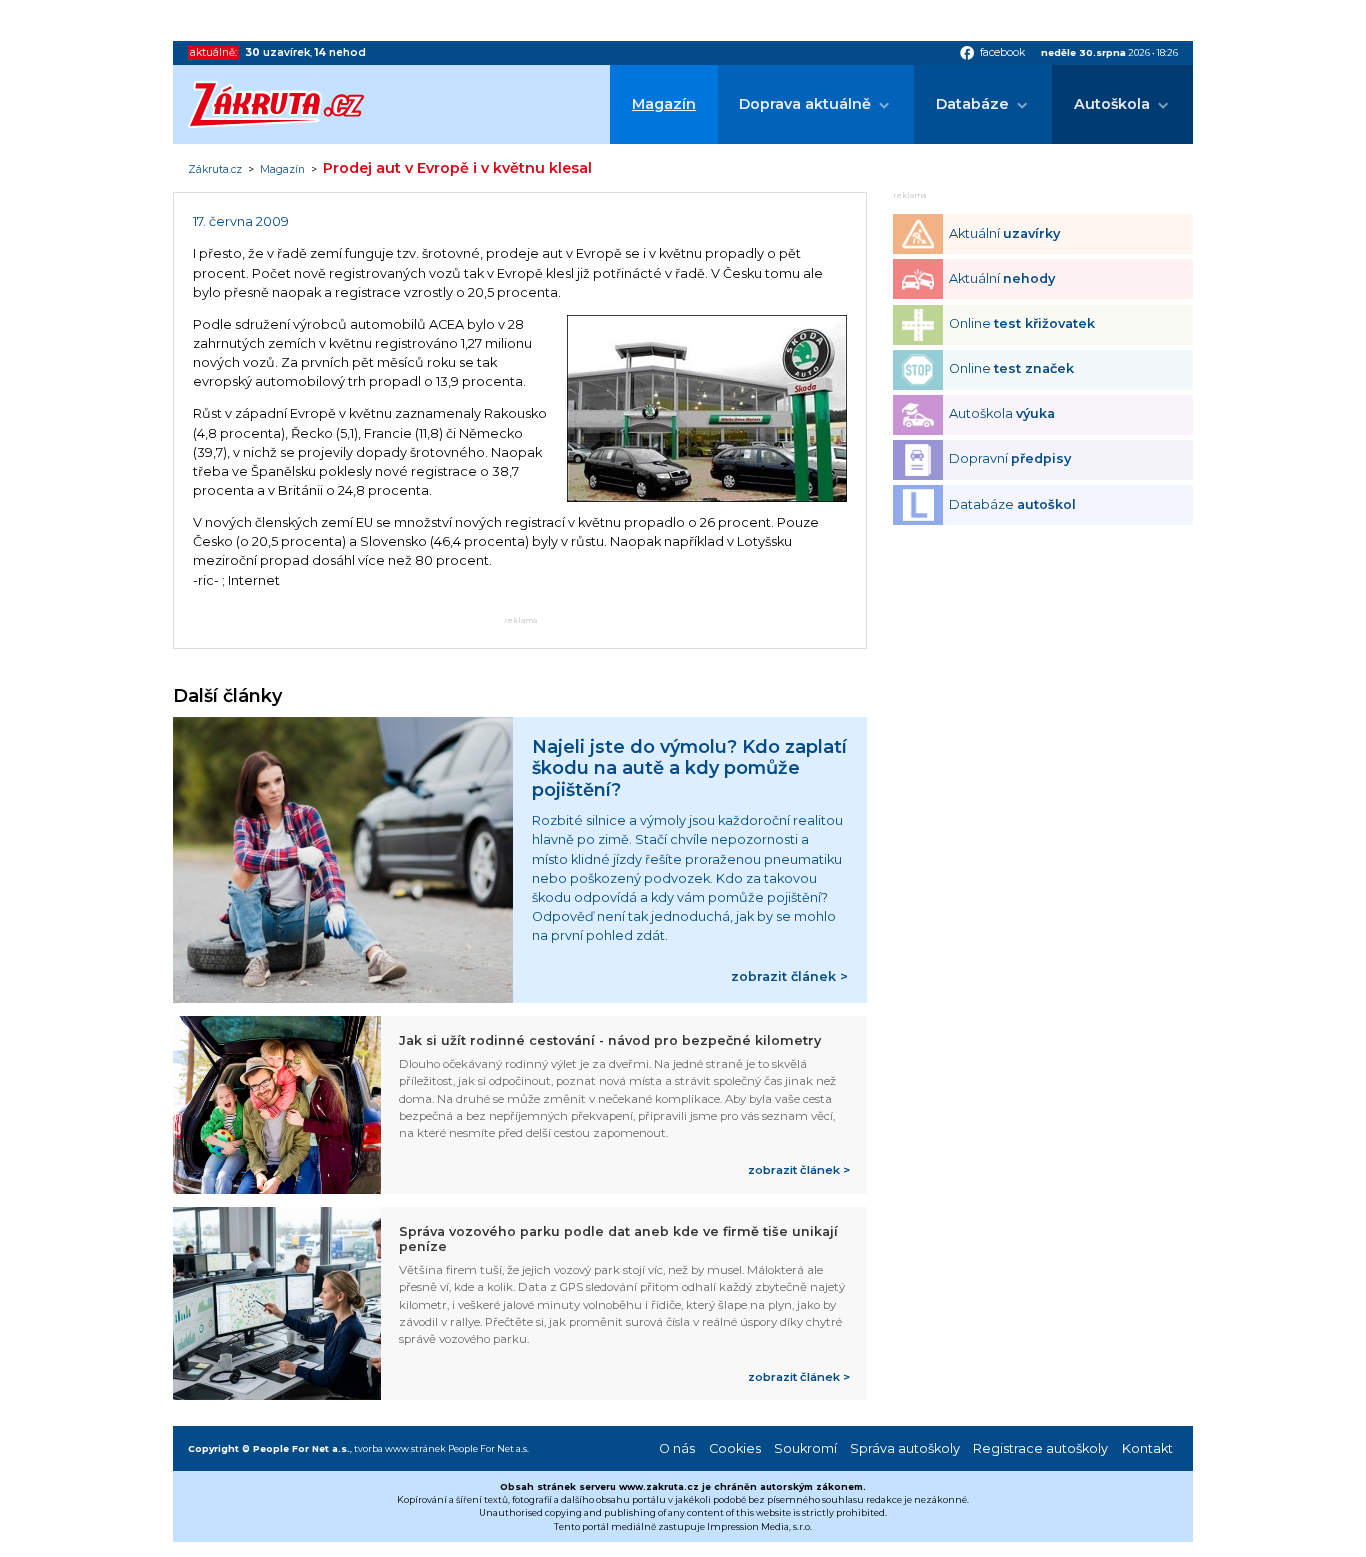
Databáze (972, 104)
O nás (677, 1448)
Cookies (735, 1448)
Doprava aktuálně (805, 104)
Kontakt (1147, 1448)
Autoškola (1112, 104)
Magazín (664, 104)
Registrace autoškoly (1040, 1448)
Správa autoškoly (905, 1448)
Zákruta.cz (215, 170)
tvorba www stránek (400, 1448)
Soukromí (805, 1448)
